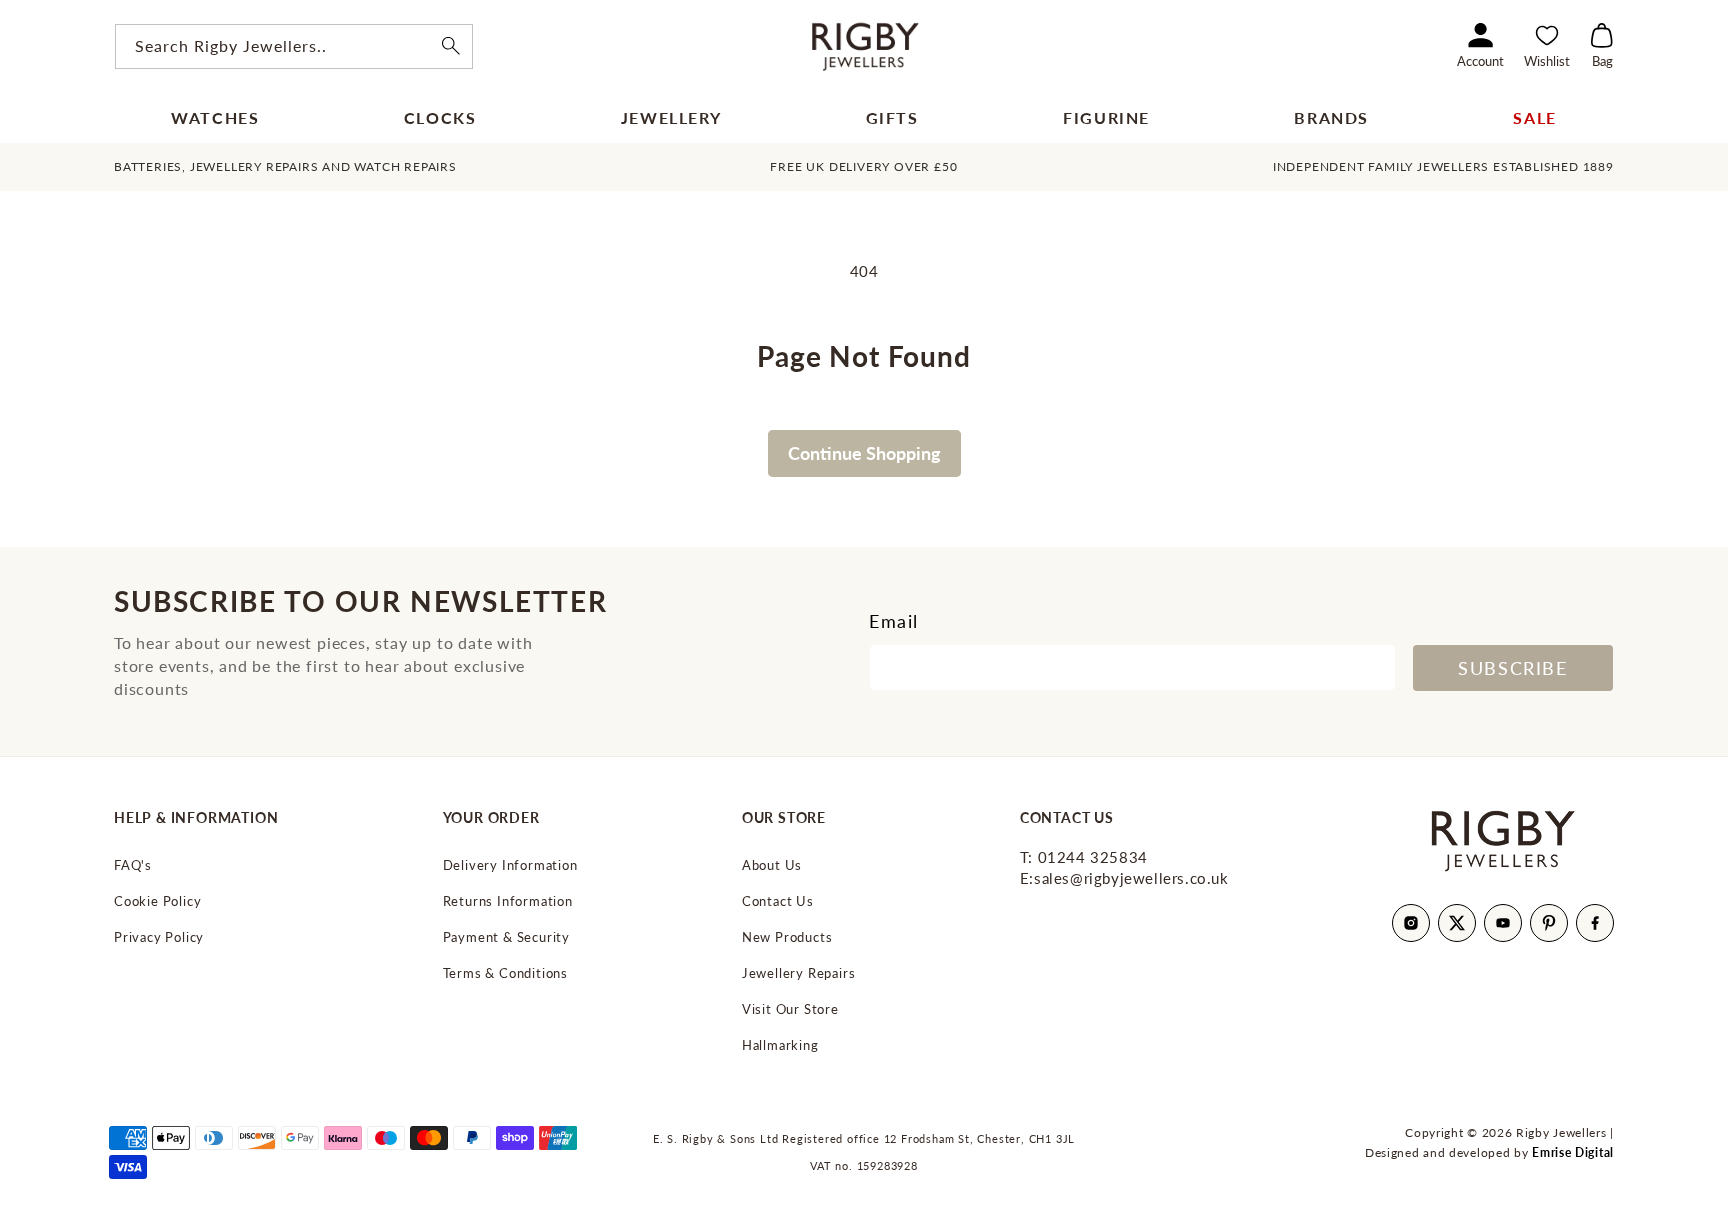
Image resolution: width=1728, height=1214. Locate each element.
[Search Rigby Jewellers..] (451, 46)
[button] (1602, 46)
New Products (787, 937)
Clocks (440, 117)
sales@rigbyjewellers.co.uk (1124, 878)
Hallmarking (780, 1045)
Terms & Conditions (505, 973)
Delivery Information (510, 865)
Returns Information (508, 901)
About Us (772, 865)
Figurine (1106, 117)
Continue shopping (864, 453)
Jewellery (671, 117)
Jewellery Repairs (799, 973)
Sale (1534, 117)
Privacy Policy (159, 937)
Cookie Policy (157, 901)
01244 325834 (1084, 857)
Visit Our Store (790, 1009)
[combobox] (294, 46)
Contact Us (778, 901)
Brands (1331, 117)
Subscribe (1512, 668)
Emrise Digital (1573, 1152)
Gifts (892, 117)
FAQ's (133, 865)
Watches (215, 117)
